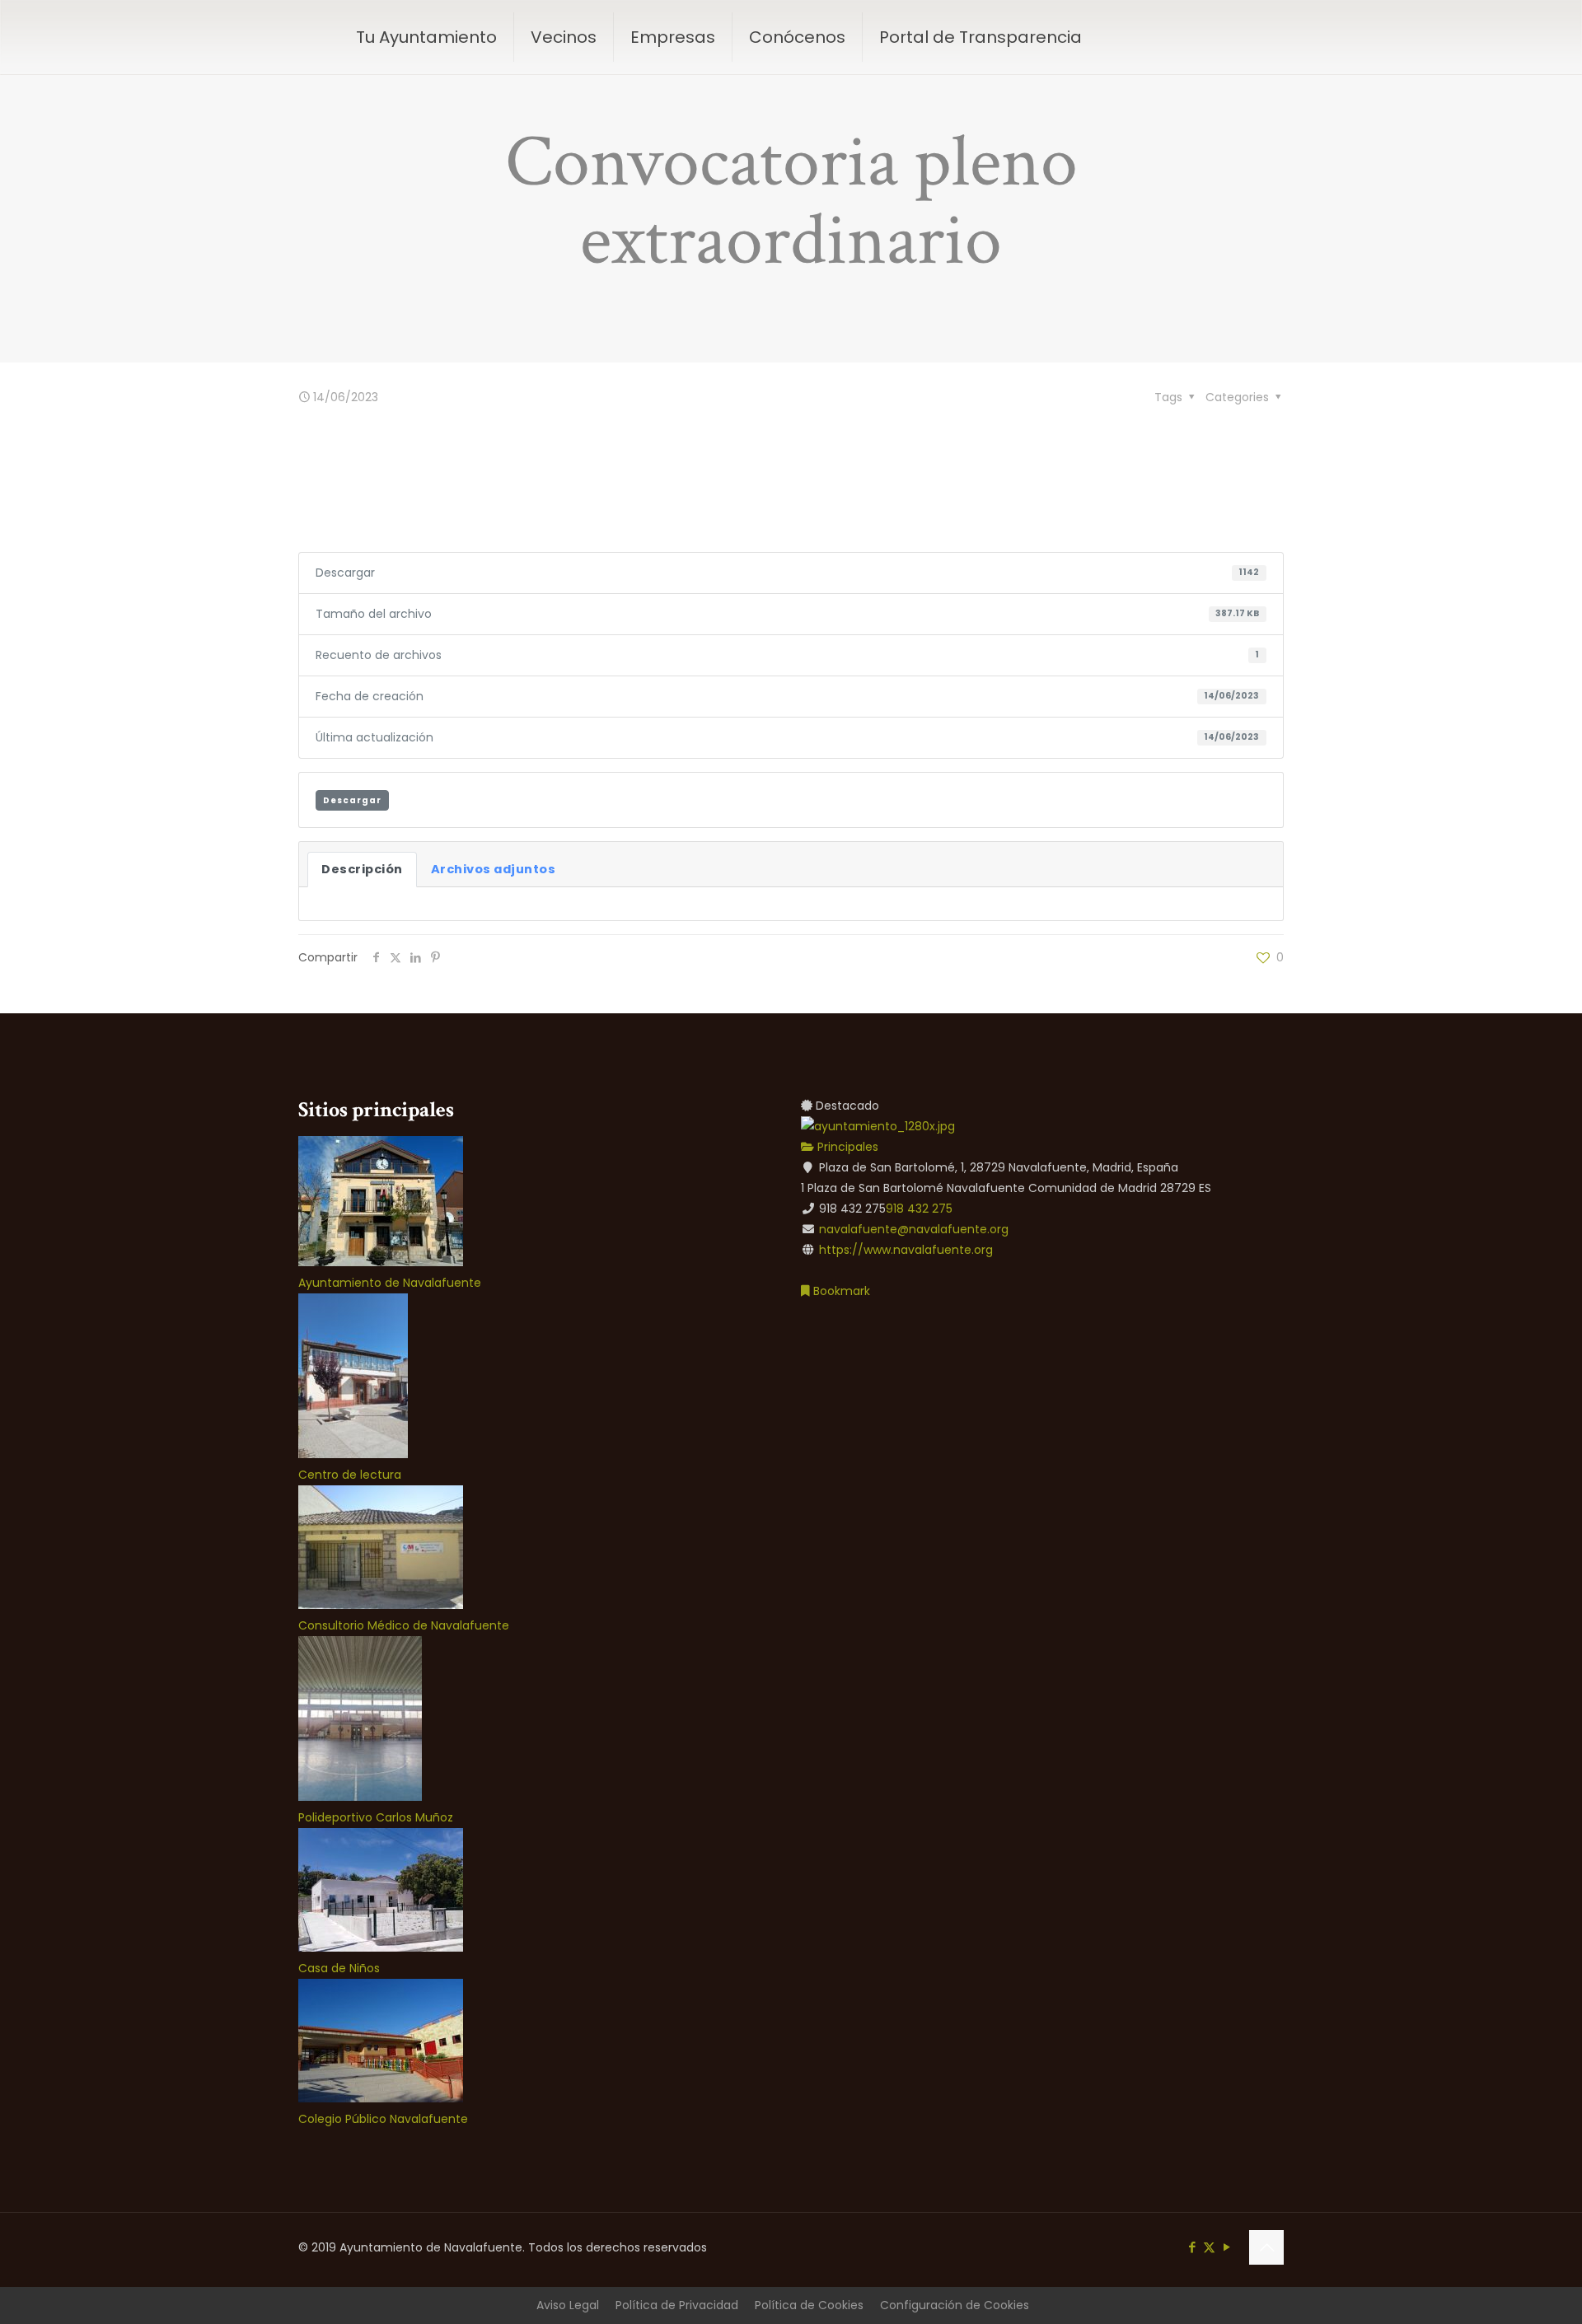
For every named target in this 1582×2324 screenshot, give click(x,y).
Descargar (352, 800)
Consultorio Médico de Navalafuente (404, 1625)
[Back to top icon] (1266, 2247)
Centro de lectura (350, 1475)
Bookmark (840, 1291)
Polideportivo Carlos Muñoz (376, 1817)
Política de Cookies (809, 2305)
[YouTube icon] (1226, 2247)
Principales (846, 1147)
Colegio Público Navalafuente (383, 2119)
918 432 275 (919, 1209)
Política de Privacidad (677, 2305)
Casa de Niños (339, 1968)
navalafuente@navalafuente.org (914, 1229)
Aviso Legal (568, 2305)
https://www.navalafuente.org (906, 1250)
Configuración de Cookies (955, 2305)
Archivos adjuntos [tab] (494, 869)
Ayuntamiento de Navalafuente (390, 1283)
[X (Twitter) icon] (1209, 2247)
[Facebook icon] (1192, 2247)
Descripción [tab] (362, 869)
